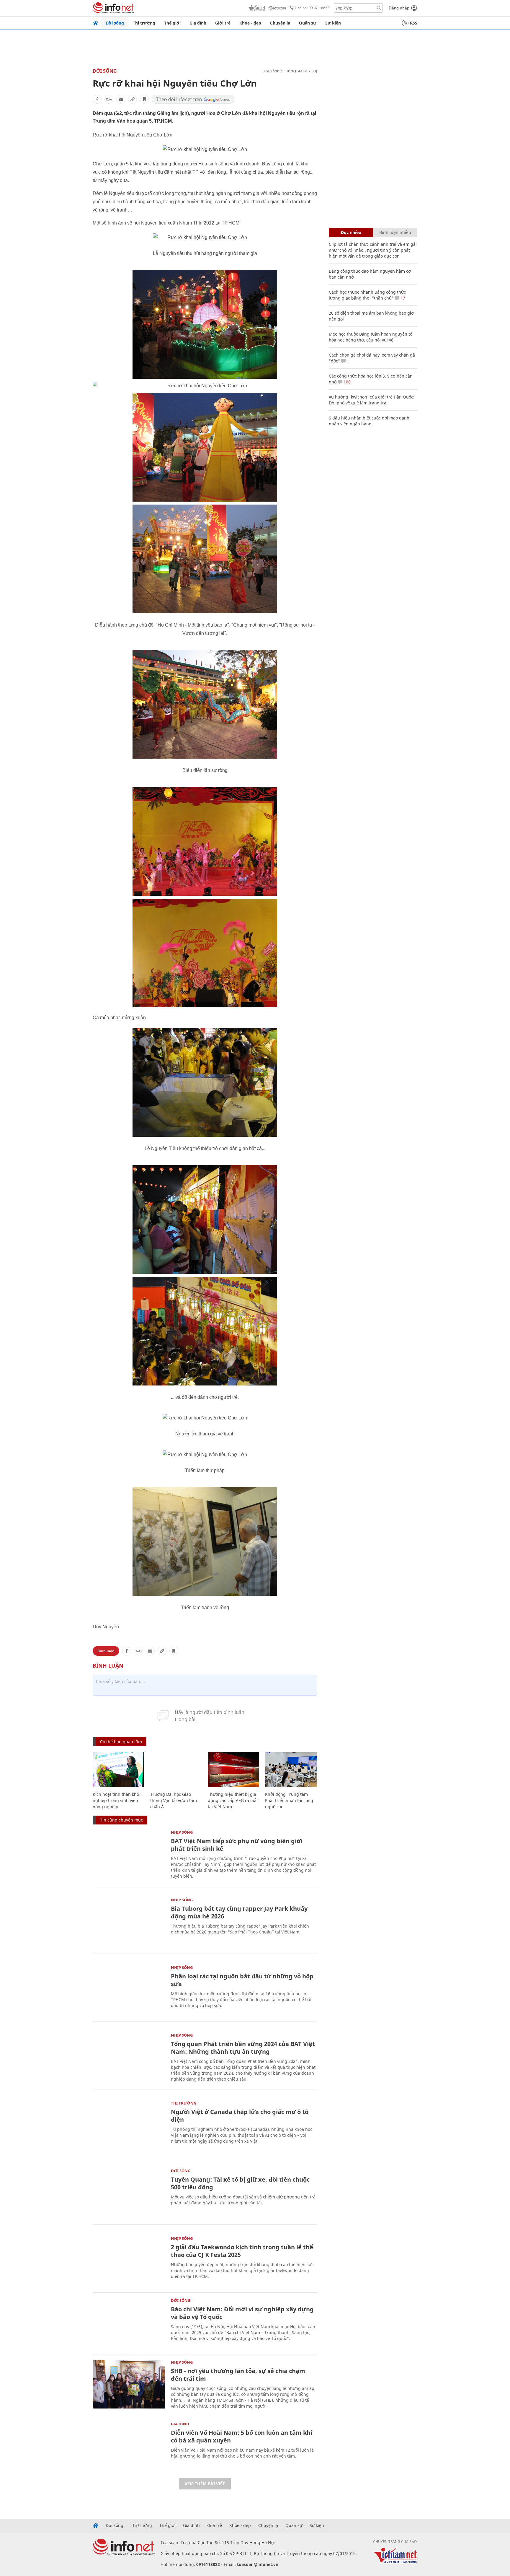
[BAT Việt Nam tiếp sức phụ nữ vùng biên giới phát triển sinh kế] (129, 1854)
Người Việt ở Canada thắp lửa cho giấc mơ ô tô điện (240, 2116)
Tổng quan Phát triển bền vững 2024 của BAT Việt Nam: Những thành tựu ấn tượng (243, 2048)
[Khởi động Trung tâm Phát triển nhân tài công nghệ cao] (291, 1769)
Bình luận (106, 1651)
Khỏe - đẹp (250, 23)
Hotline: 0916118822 (312, 8)
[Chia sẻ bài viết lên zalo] (109, 99)
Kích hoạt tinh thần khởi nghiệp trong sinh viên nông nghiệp (117, 1800)
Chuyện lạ (280, 23)
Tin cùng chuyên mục (121, 1820)
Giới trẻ (223, 23)
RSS (414, 23)
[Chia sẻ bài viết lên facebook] (97, 99)
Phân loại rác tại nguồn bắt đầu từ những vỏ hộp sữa (242, 1980)
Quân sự (308, 23)
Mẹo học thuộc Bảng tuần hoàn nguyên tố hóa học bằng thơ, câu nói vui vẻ (371, 337)
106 (346, 382)
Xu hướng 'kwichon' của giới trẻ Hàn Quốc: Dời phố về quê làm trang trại (372, 400)
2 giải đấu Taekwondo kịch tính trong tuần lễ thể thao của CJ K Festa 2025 (242, 2251)
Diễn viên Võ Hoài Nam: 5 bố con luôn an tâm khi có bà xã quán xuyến (242, 2436)
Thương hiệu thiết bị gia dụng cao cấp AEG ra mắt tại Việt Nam (233, 1800)
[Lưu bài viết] (144, 99)
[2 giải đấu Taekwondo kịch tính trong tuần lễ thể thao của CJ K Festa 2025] (129, 2261)
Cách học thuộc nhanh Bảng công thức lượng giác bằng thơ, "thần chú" (367, 295)
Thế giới (172, 23)
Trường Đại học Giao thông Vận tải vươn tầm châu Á (174, 1800)
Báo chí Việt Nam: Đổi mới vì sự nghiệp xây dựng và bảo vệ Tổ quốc (242, 2313)
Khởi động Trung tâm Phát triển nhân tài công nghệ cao (289, 1800)
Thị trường (144, 23)
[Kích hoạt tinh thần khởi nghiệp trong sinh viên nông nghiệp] (118, 1769)
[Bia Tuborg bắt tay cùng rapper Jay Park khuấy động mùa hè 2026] (129, 1922)
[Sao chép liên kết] (133, 99)
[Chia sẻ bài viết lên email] (121, 99)
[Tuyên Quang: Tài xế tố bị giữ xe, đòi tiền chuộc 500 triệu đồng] (129, 2193)
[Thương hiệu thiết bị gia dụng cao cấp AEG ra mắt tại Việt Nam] (234, 1769)
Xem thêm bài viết (205, 2484)
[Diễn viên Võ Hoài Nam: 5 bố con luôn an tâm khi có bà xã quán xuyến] (129, 2446)
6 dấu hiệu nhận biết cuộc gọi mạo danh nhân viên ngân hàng (369, 421)
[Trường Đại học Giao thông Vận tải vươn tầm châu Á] (176, 1769)
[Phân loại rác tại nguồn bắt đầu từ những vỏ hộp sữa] (129, 1990)
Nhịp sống (182, 1832)
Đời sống (115, 23)
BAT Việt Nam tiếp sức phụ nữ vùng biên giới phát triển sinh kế (237, 1845)
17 (402, 298)
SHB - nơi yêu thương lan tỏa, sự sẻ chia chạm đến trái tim (238, 2375)
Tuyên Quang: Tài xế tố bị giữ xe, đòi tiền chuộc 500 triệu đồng (240, 2183)
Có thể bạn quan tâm (121, 1742)
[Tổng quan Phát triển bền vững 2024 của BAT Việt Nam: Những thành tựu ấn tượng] (129, 2057)
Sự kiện (333, 23)
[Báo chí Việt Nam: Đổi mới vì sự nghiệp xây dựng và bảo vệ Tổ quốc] (129, 2323)
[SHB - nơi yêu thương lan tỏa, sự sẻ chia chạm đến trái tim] (129, 2384)
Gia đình (198, 23)
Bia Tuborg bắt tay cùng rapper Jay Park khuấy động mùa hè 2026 (239, 1912)
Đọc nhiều (351, 232)
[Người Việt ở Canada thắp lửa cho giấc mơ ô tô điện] (129, 2125)
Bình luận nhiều (395, 232)
